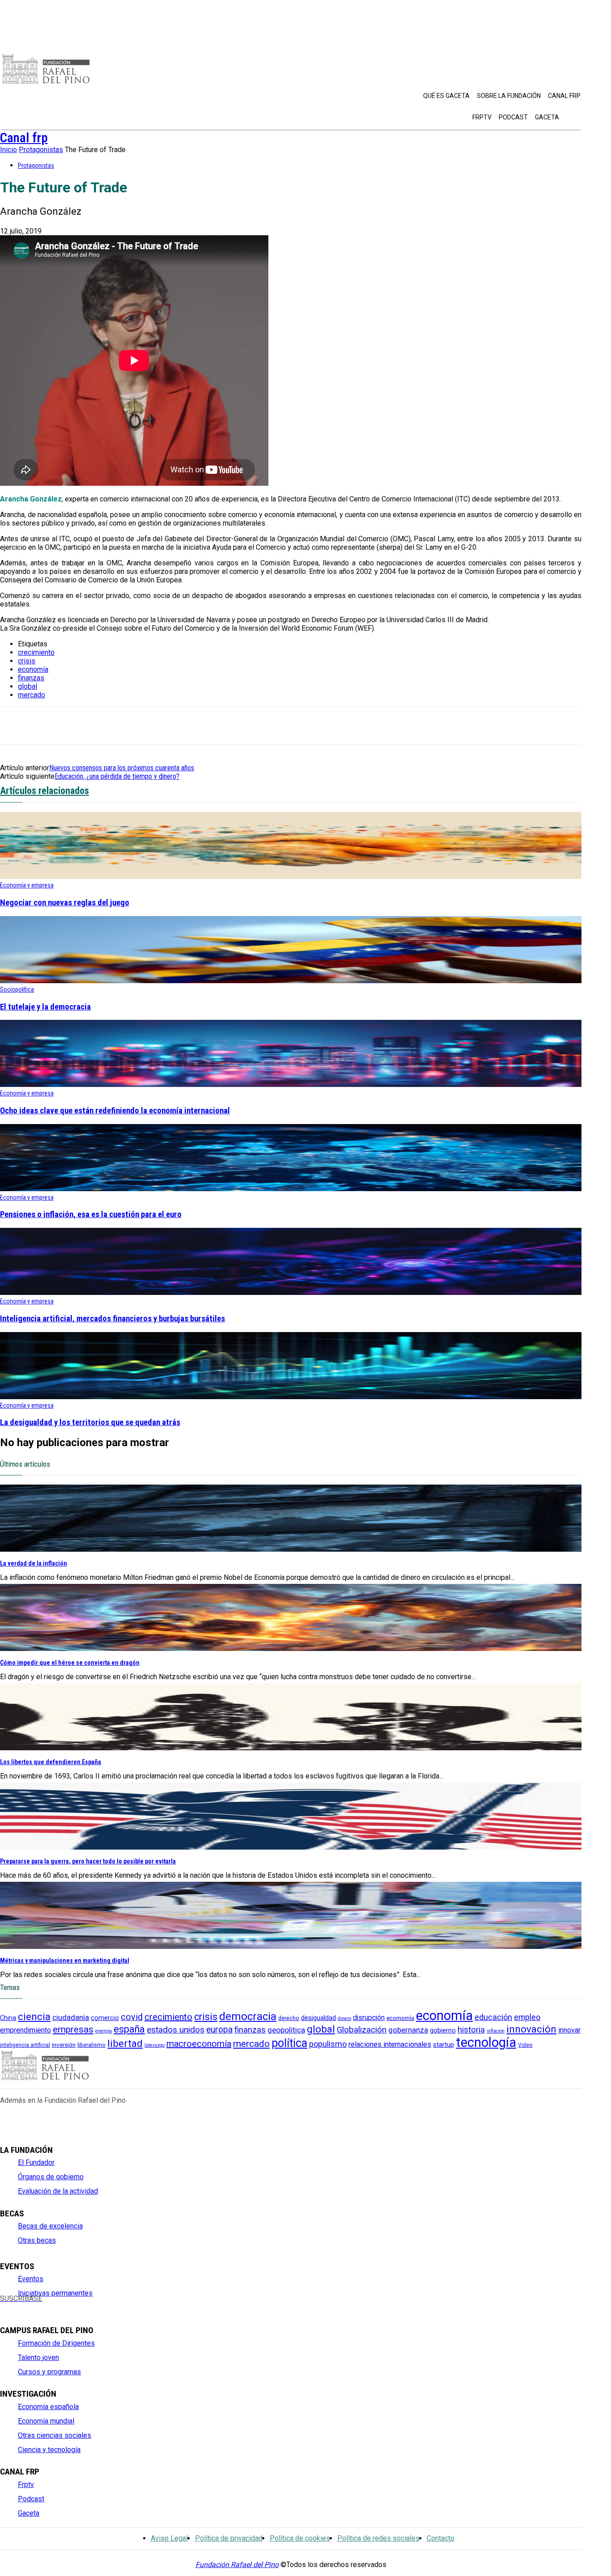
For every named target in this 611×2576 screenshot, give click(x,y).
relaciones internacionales (390, 2044)
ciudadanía (71, 2017)
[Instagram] (35, 2306)
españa (129, 2029)
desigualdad (318, 2018)
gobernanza (408, 2030)
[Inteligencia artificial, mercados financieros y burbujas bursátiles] (291, 1292)
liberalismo (91, 2045)
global (28, 686)
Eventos (31, 2279)
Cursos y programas (49, 2372)
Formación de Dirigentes (56, 2343)
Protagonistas (41, 150)
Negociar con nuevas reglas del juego (65, 903)
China (8, 2018)
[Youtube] (50, 2306)
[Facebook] (79, 726)
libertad (125, 2043)
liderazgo (155, 2045)
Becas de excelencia (50, 2226)
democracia (248, 2016)
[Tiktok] (95, 2306)
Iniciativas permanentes (55, 2293)
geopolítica (286, 2030)
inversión (64, 2045)
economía (33, 669)
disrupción (369, 2018)
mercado (32, 695)
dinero (344, 2018)
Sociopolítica (17, 989)
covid (132, 2017)
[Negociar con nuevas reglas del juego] (291, 876)
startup (443, 2045)
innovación (531, 2029)
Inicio (8, 150)
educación (493, 2017)
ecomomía (400, 2018)
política (289, 2043)
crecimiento (36, 652)
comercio (105, 2018)
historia (471, 2030)
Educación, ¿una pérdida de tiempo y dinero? (117, 776)
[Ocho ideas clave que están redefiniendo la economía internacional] (291, 1084)
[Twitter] (20, 2306)
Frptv (26, 2485)
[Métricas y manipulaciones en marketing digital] (291, 1946)
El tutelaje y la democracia (45, 1007)
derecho (289, 2018)
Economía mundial (46, 2421)
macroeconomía (199, 2044)
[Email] (144, 726)
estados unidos (176, 2030)
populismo (328, 2044)
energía (104, 2031)
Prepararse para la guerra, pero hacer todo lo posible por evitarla (88, 1861)
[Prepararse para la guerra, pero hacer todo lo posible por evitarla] (291, 1847)
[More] (176, 726)
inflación (496, 2031)
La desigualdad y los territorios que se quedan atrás (90, 1422)
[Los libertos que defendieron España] (291, 1748)
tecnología (486, 2042)
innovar (569, 2030)
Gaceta (29, 2513)
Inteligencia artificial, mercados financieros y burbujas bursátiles (112, 1319)
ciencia (34, 2016)
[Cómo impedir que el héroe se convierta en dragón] (291, 1649)
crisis (27, 661)
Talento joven (38, 2357)
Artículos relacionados (45, 791)
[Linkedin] (47, 726)
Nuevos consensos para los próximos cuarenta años (122, 768)
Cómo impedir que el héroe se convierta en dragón (70, 1663)
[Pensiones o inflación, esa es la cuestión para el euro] (291, 1189)
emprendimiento (25, 2030)
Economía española (48, 2407)
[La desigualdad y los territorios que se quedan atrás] (291, 1397)
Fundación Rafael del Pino (237, 2565)
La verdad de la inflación (34, 1563)
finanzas (31, 678)
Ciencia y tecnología (49, 2450)
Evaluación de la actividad (58, 2191)
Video (525, 2045)
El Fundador (36, 2162)
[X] (15, 726)
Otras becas (37, 2240)
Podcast (31, 2499)
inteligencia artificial (25, 2045)
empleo (527, 2017)
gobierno (443, 2031)
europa (219, 2030)
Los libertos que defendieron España (51, 1762)
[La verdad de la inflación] (291, 1549)
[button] (570, 117)
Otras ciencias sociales (55, 2435)
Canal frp (24, 138)
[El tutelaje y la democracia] (291, 981)
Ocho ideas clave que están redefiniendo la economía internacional (115, 1111)
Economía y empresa (27, 885)
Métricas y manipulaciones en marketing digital (65, 1961)
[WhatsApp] (111, 726)
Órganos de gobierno (51, 2177)
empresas (73, 2029)
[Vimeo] (80, 2306)
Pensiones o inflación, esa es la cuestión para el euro (91, 1214)
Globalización (362, 2030)
